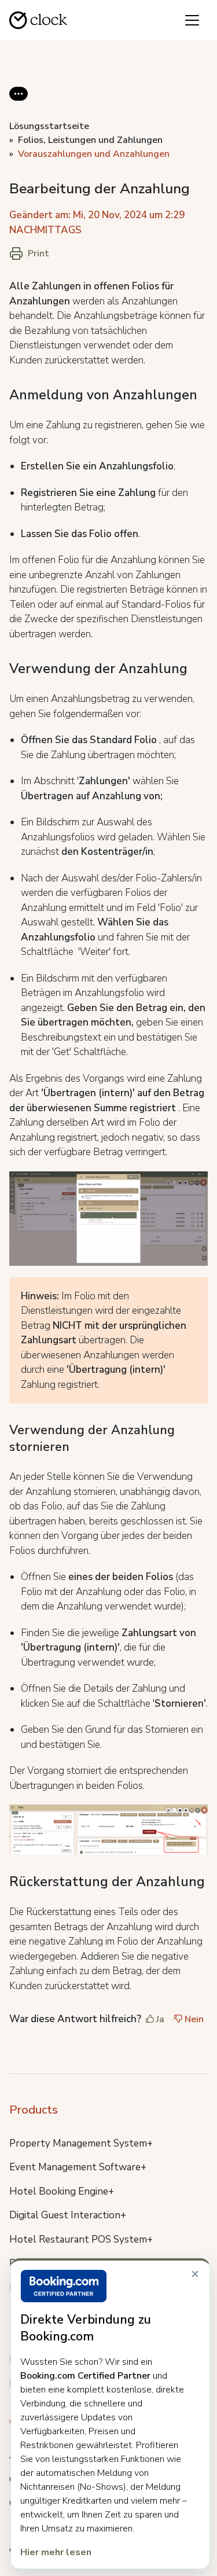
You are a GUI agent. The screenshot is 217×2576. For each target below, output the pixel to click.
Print (38, 253)
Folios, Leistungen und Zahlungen (90, 140)
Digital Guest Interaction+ (68, 2215)
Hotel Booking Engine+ (62, 2191)
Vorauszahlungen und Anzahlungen (94, 154)
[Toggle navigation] (192, 20)
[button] (19, 103)
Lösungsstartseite (49, 126)
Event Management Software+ (78, 2167)
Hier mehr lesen (56, 2552)
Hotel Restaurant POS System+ (81, 2239)
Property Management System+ (81, 2143)
